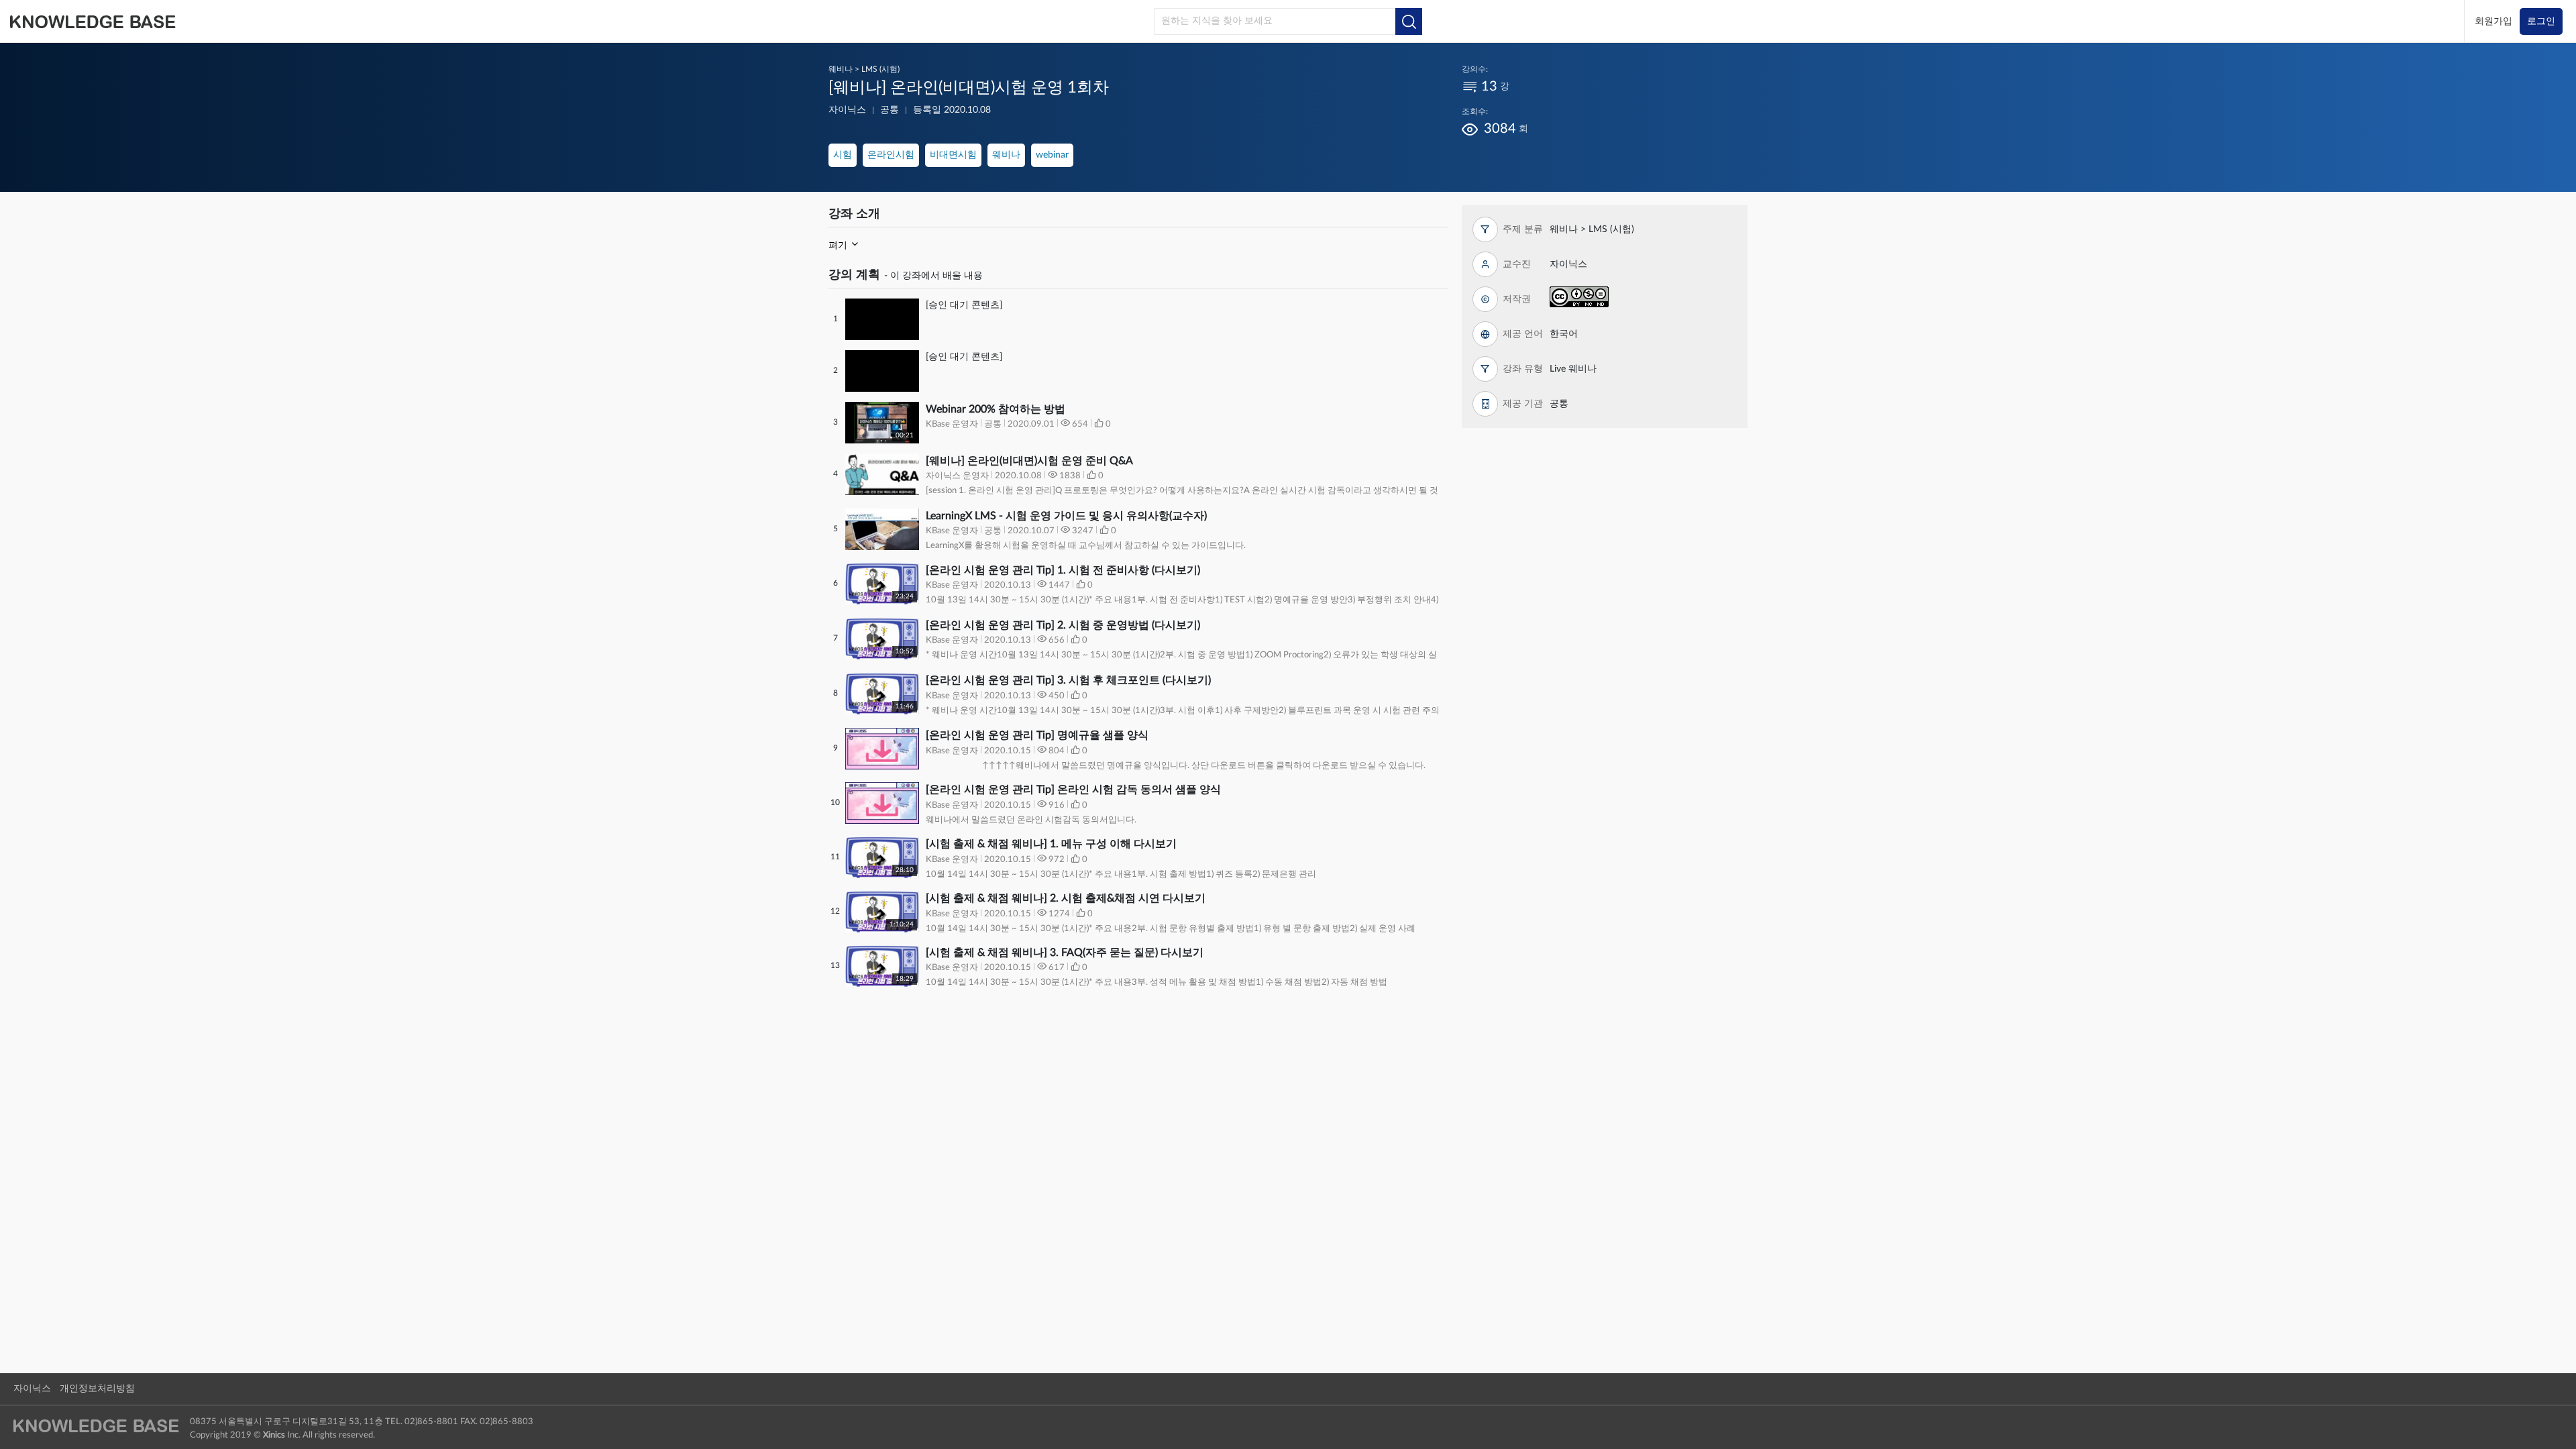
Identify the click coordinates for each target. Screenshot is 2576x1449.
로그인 (2541, 21)
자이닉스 (32, 1389)
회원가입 (2493, 21)
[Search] (1409, 21)
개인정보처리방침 (97, 1389)
